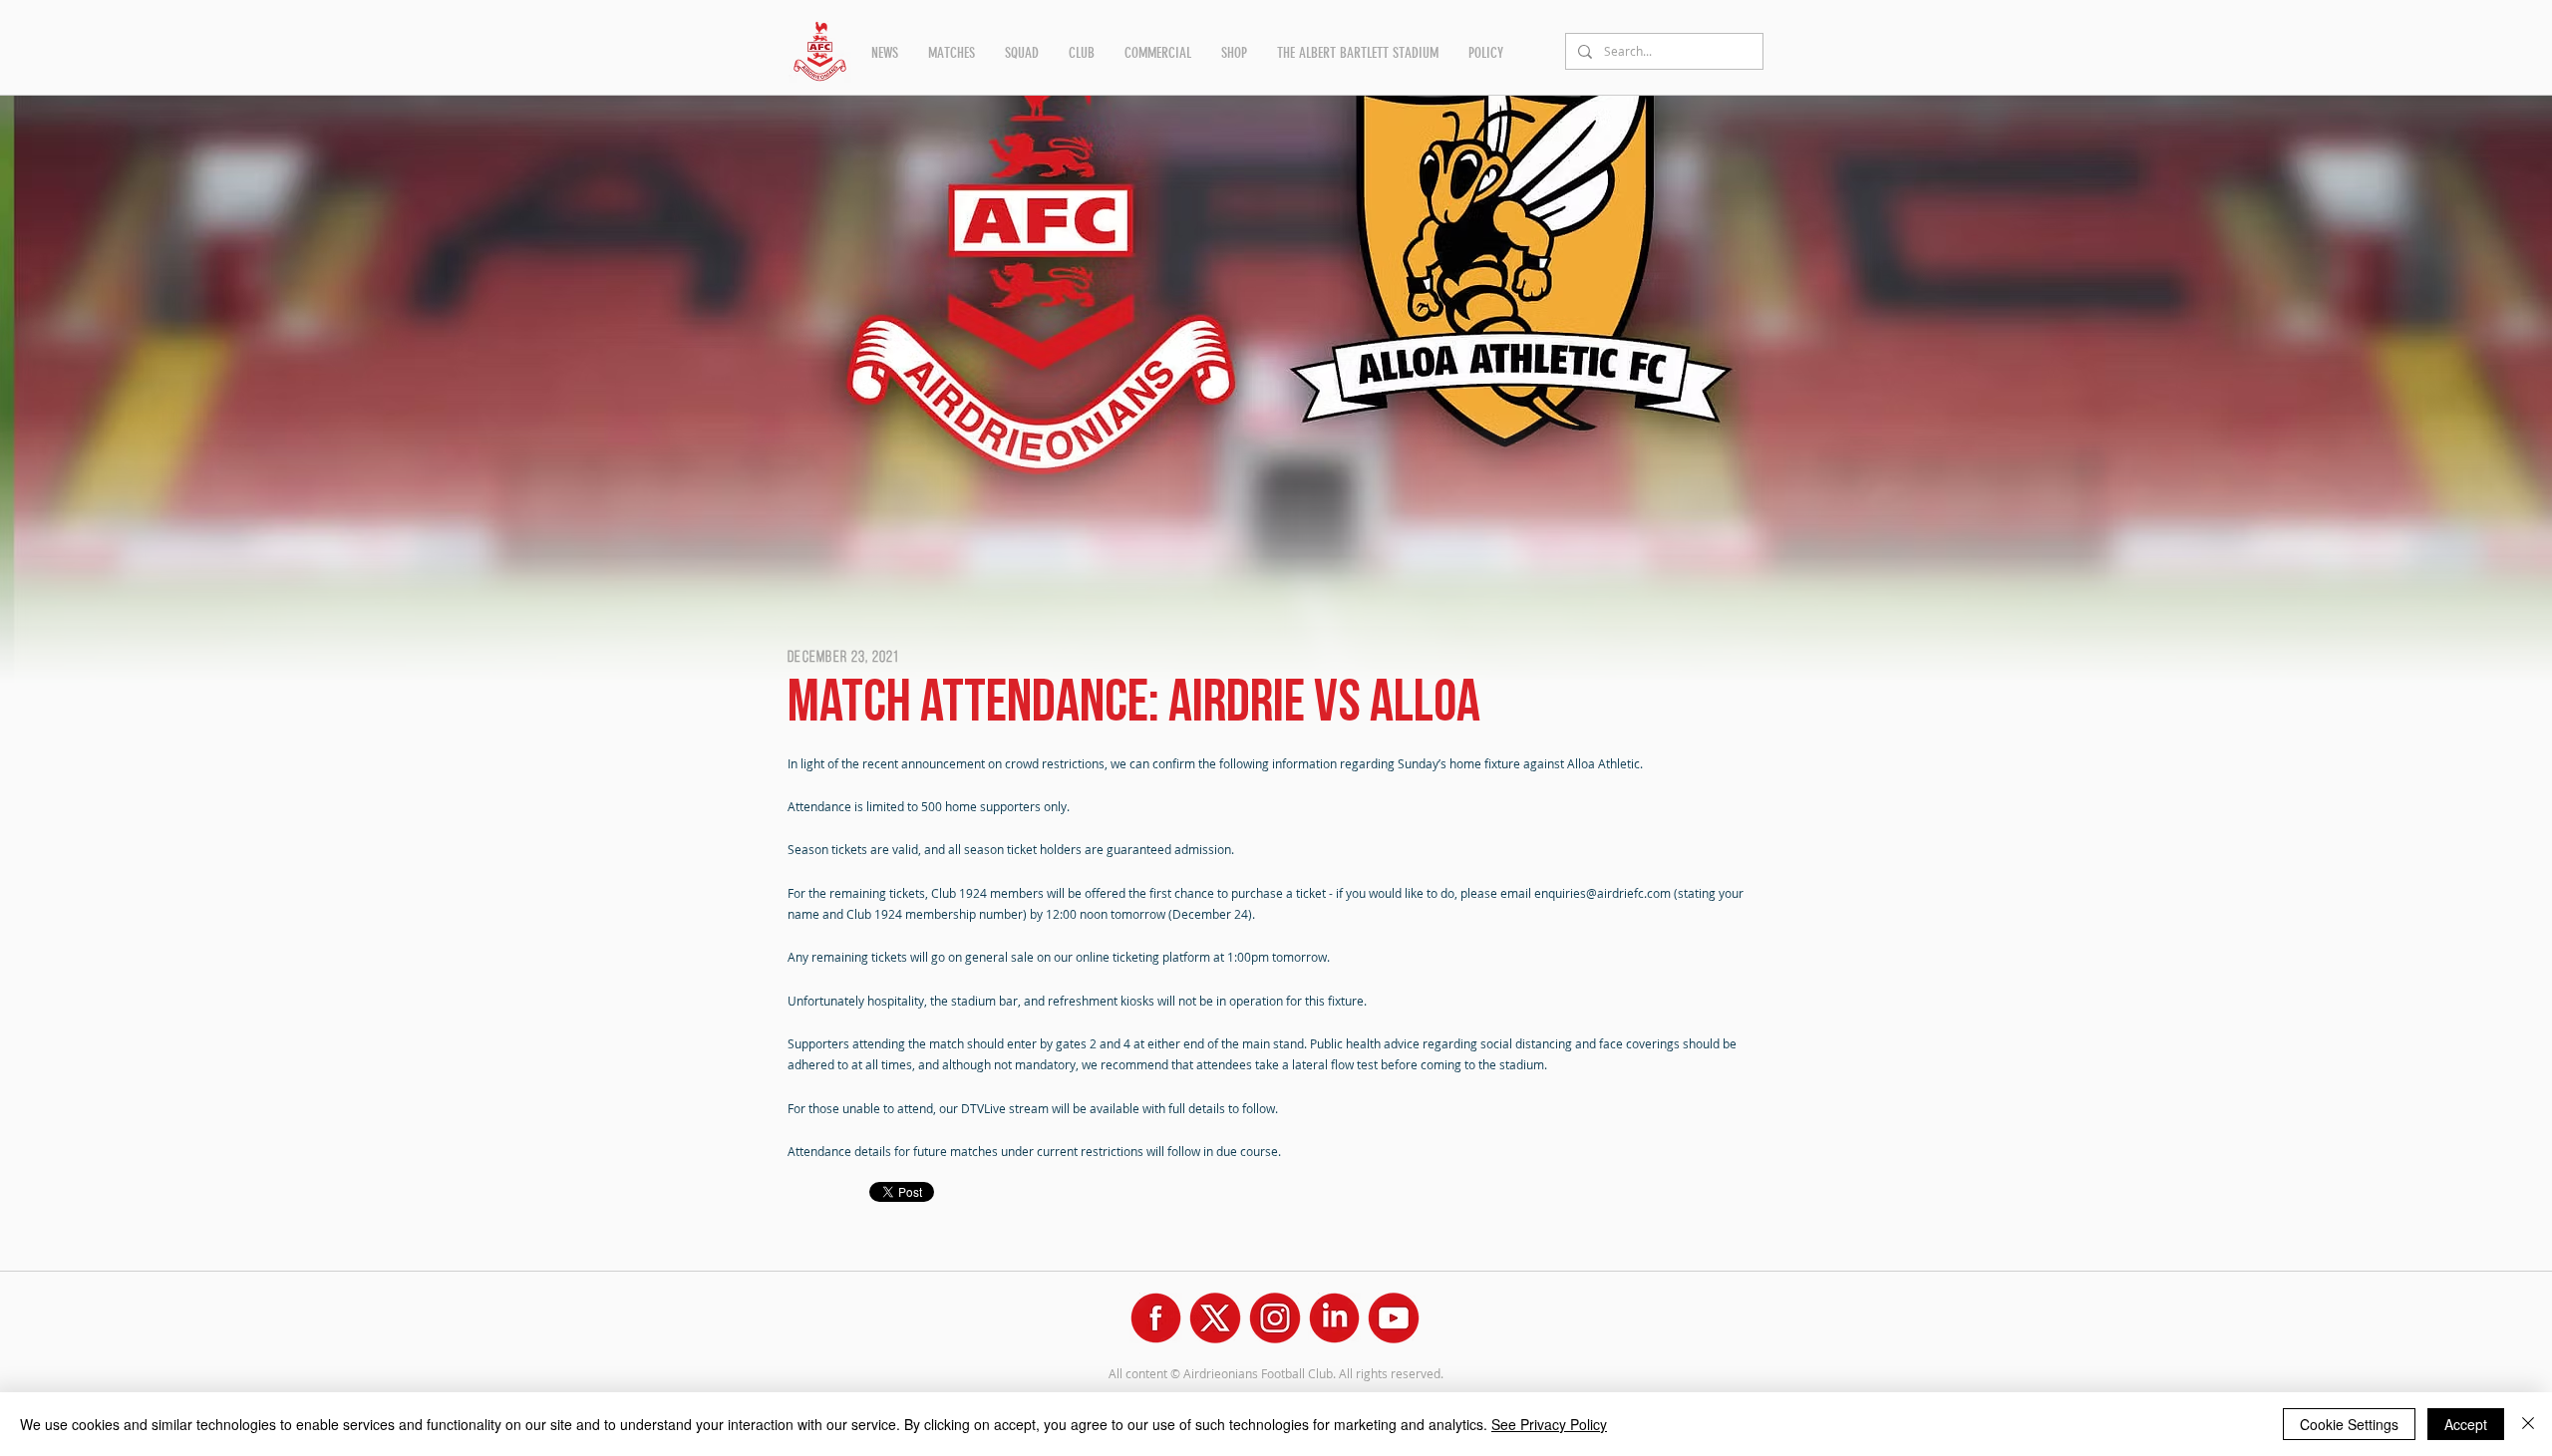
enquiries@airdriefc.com (1602, 893)
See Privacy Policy (1549, 1424)
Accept (2466, 1424)
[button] (885, 53)
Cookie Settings (2349, 1424)
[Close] (2528, 1424)
